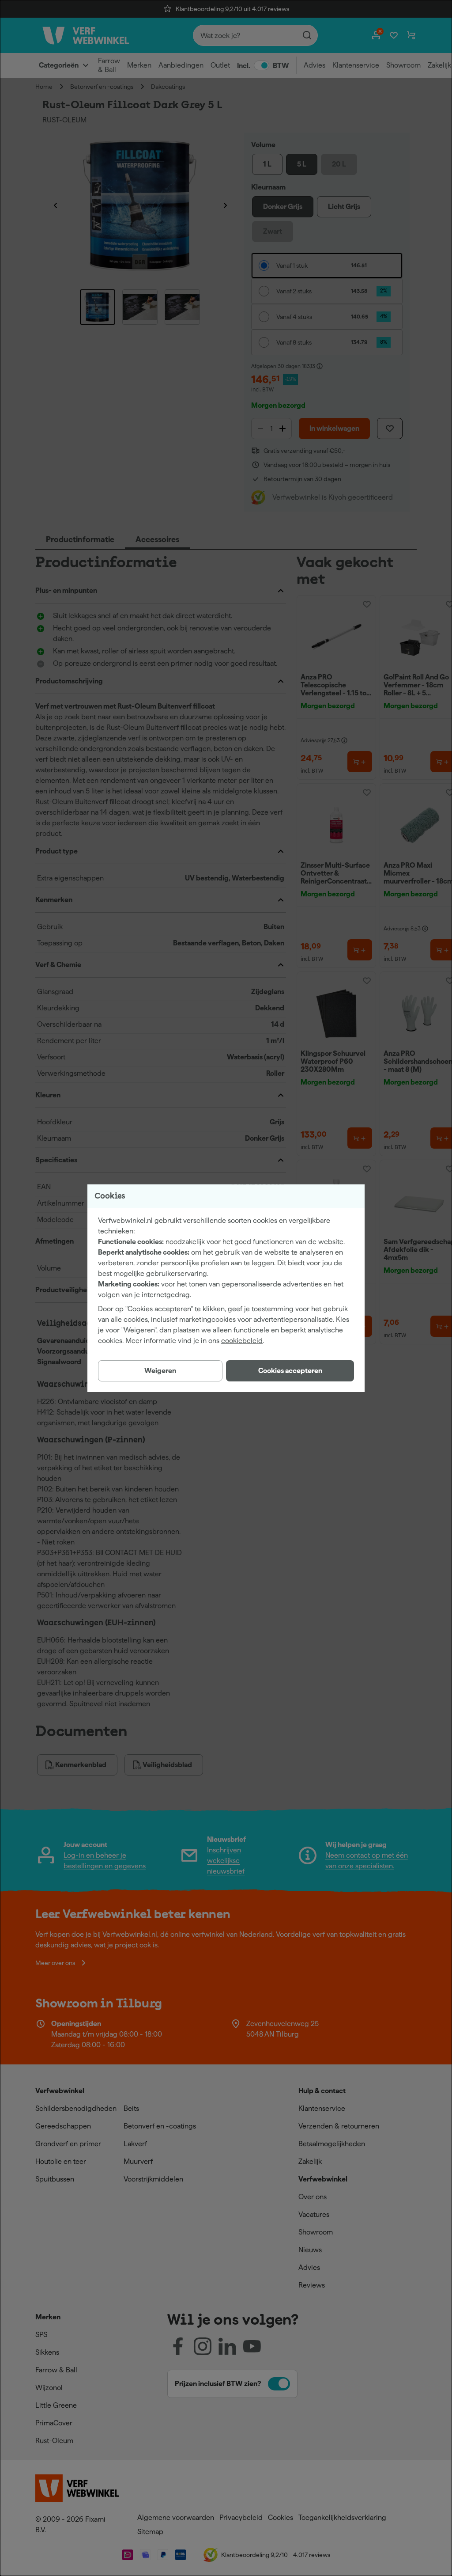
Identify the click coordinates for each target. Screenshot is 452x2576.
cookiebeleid (242, 1341)
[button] (290, 1371)
